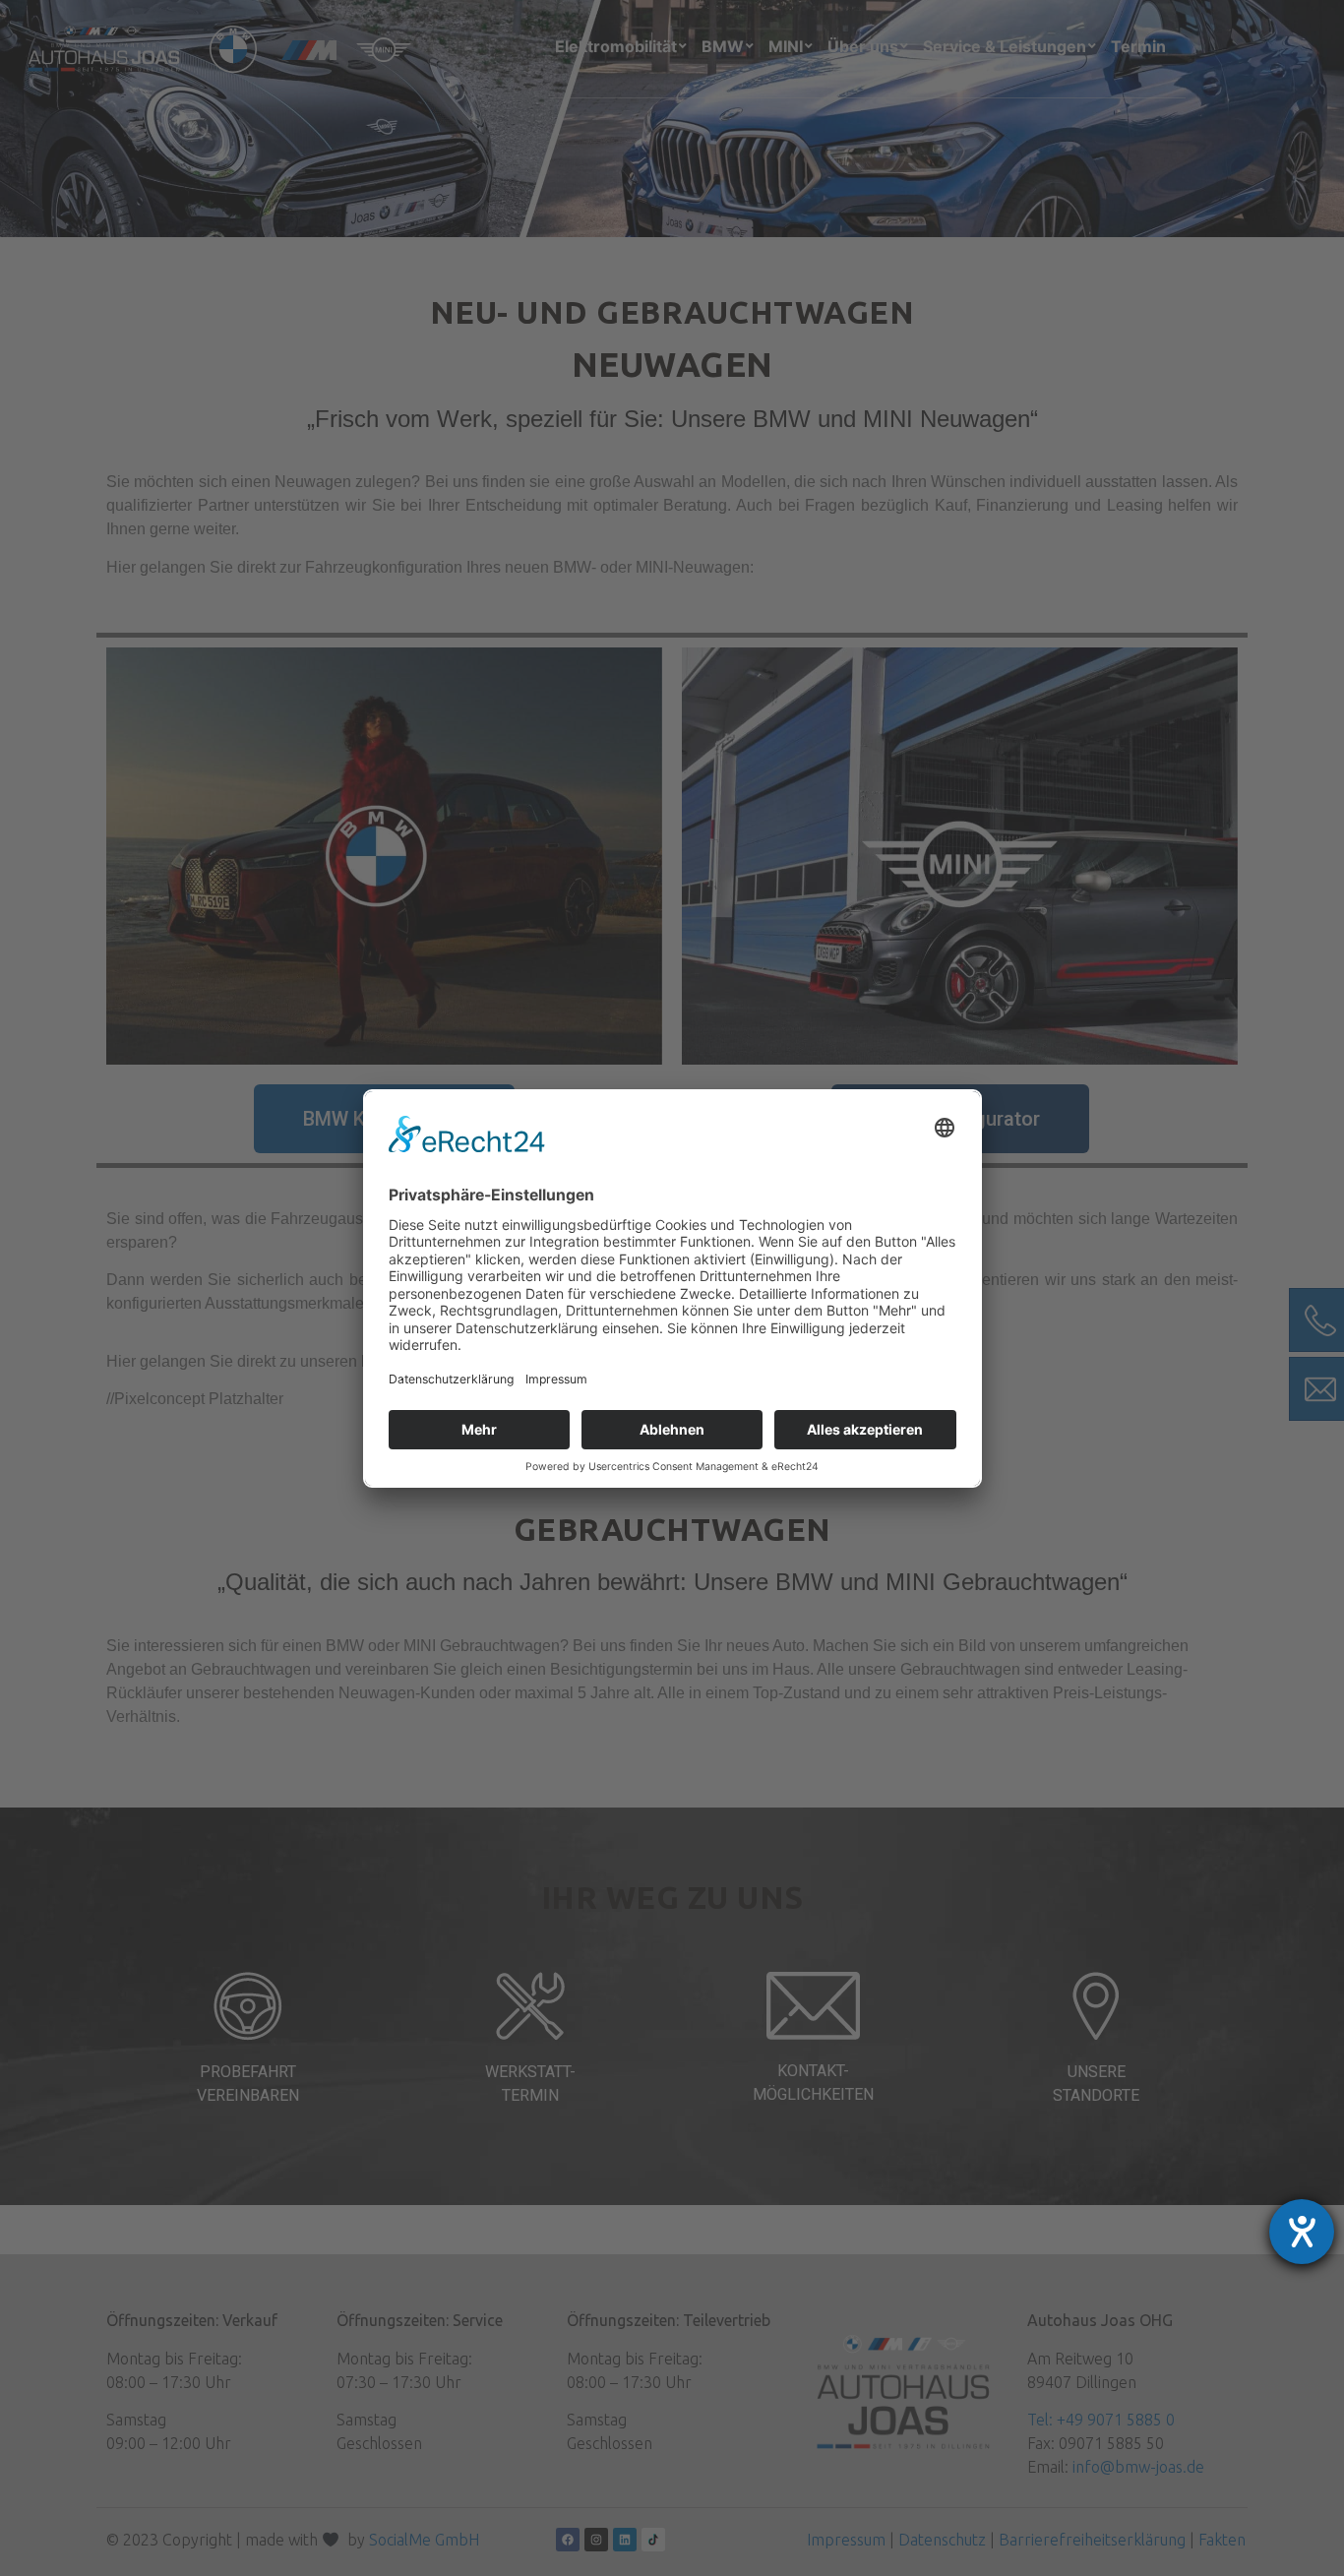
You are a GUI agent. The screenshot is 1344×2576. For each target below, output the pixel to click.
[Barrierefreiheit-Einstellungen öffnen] (1302, 2232)
